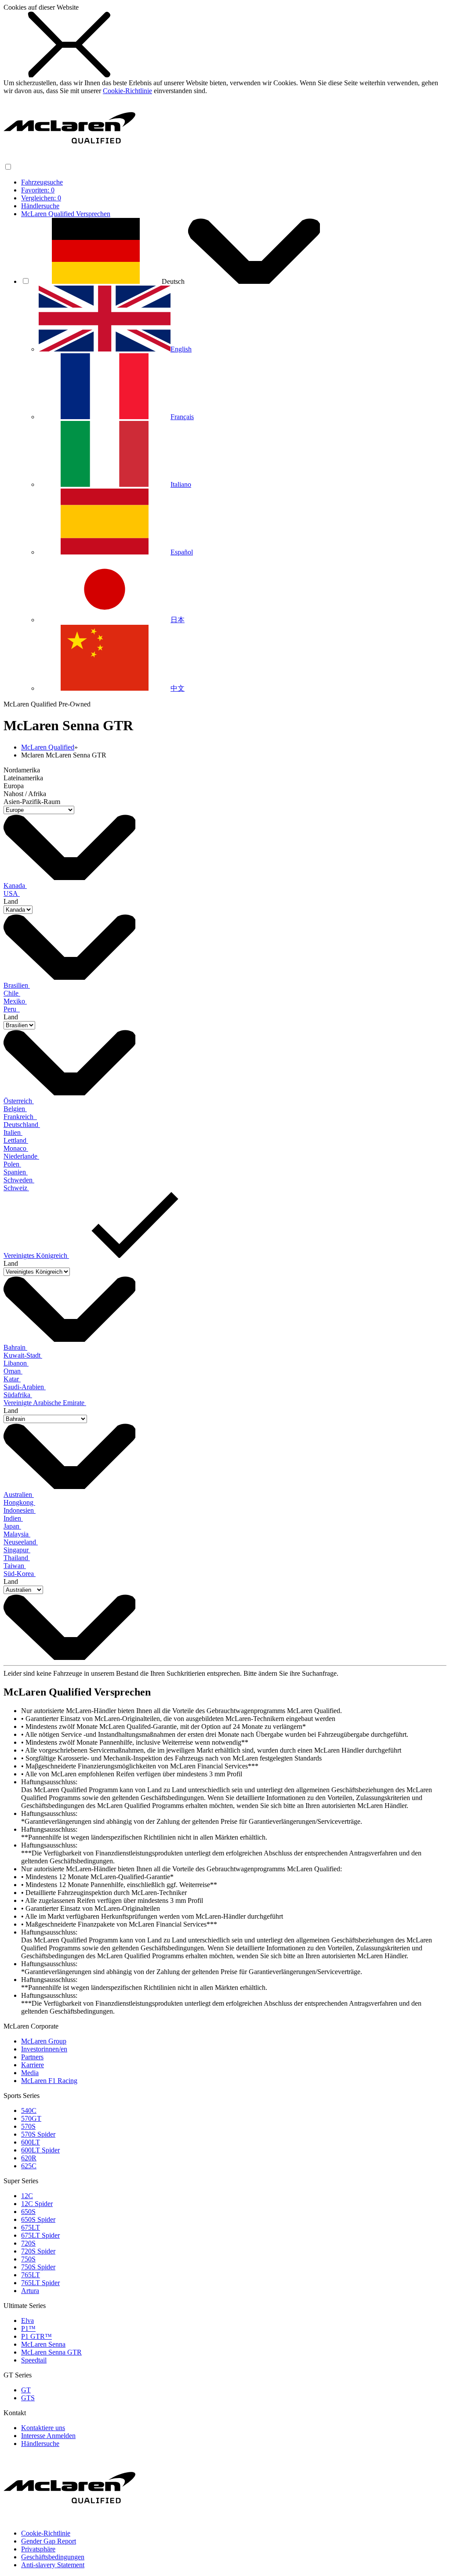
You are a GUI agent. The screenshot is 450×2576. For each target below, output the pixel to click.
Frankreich (20, 1117)
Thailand (17, 1558)
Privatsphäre (38, 2549)
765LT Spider (40, 2283)
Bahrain (15, 1347)
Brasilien (17, 985)
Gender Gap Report (49, 2541)
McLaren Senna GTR (51, 2352)
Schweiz (16, 1188)
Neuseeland (21, 1542)
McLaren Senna (43, 2344)
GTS (28, 2398)
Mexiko (15, 1001)
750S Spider (38, 2267)
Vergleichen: (41, 198)
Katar (12, 1379)
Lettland (16, 1140)
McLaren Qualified (48, 747)
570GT (31, 2118)
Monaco (16, 1148)
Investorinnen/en (44, 2049)
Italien (13, 1132)
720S (28, 2243)
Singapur (17, 1550)
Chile (12, 993)
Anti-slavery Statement (53, 2565)
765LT (31, 2275)
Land (11, 901)
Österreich (19, 1101)
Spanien (16, 1172)
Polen (12, 1164)
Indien (13, 1518)
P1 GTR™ (36, 2336)
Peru (12, 1009)
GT (26, 2390)
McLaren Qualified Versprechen (66, 214)
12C (27, 2196)
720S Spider (38, 2251)
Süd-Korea (20, 1574)
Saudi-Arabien (25, 1387)
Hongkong (19, 1502)
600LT (31, 2142)
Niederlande (21, 1156)
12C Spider (37, 2204)
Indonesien (20, 1510)
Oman (13, 1371)
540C (29, 2110)
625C (29, 2166)
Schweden (19, 1180)
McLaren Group (44, 2041)
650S (28, 2212)
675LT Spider (40, 2235)
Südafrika (18, 1395)
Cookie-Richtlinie (127, 91)
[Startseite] (69, 158)
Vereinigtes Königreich (36, 1255)
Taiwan (15, 1566)
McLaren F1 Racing (49, 2081)
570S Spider (38, 2134)
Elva (27, 2321)
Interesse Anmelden (48, 2436)
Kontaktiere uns (43, 2428)
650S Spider (38, 2219)
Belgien (15, 1109)
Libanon (16, 1363)
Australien (19, 1495)
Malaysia (17, 1534)
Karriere (33, 2065)
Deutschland (22, 1125)
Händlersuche (40, 206)
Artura (30, 2291)
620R (29, 2158)
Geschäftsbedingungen (53, 2557)
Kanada (15, 886)
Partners (32, 2057)
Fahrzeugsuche (42, 182)
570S (28, 2126)
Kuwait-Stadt (23, 1355)
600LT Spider (40, 2150)
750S (28, 2259)
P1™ (28, 2328)
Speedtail (34, 2360)
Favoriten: (38, 190)
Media (30, 2073)
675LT (31, 2227)
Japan (12, 1526)
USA (12, 893)
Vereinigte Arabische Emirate (45, 1403)
